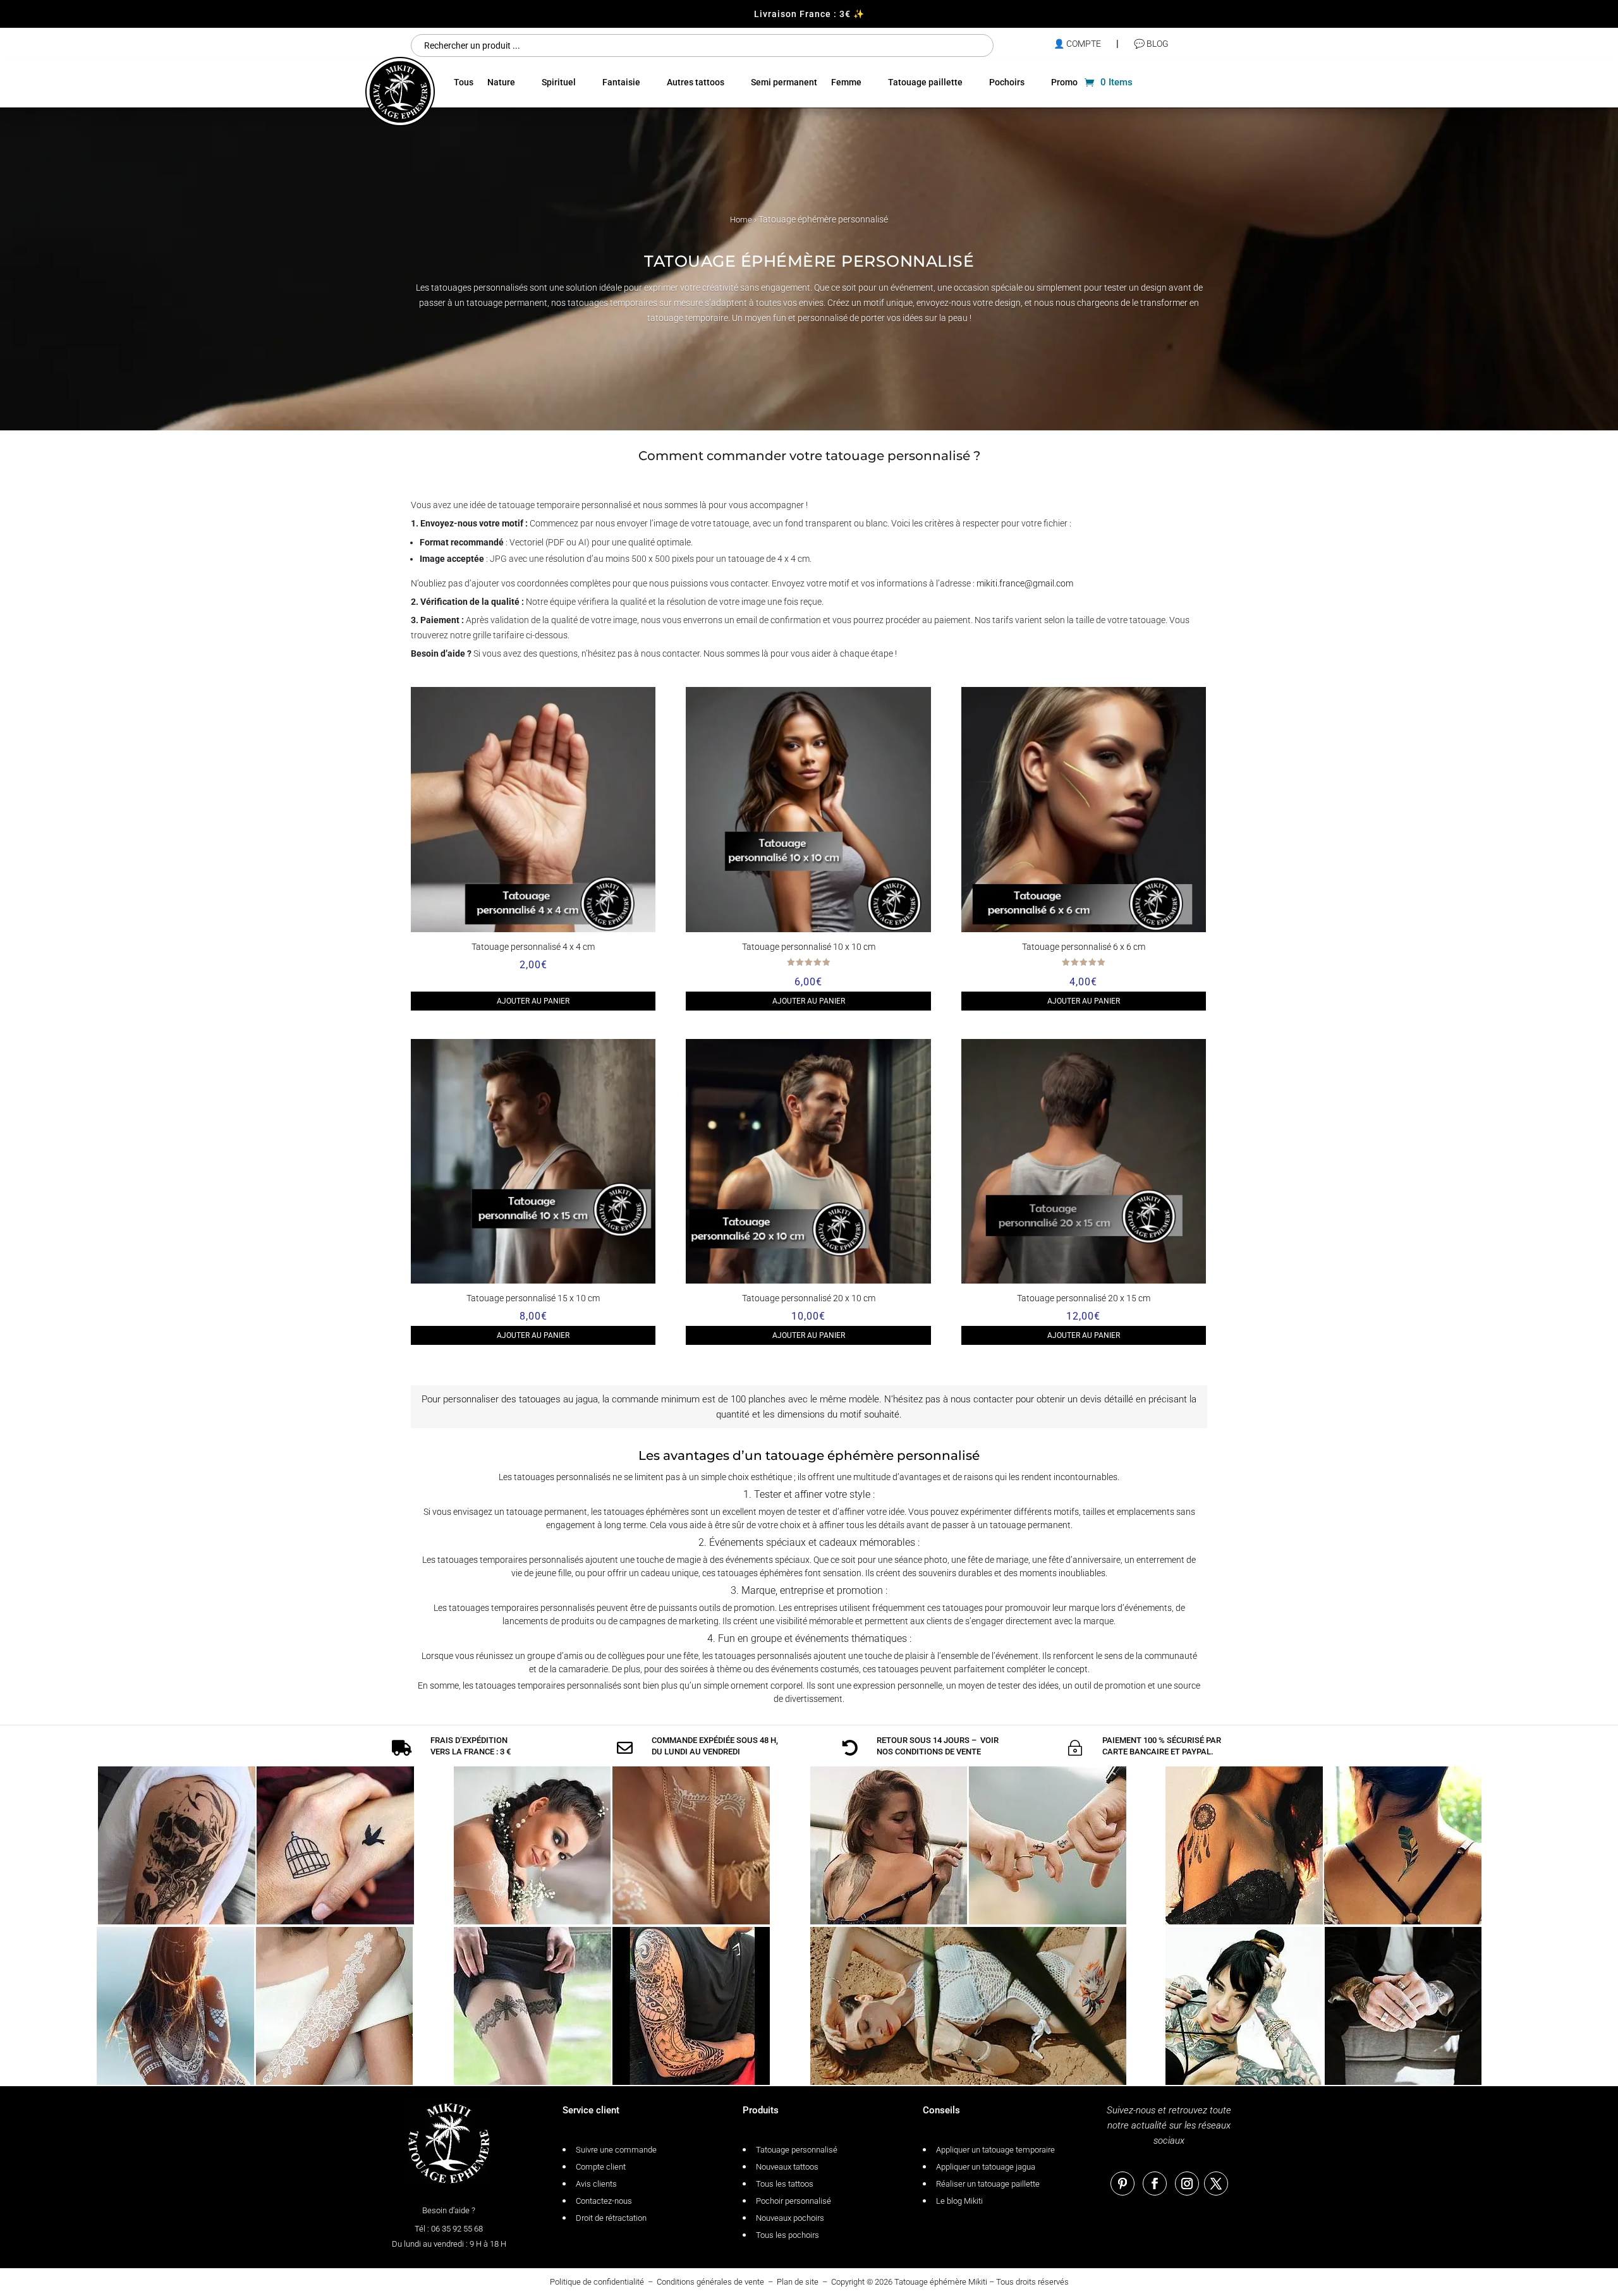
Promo (1064, 82)
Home (741, 220)
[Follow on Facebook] (1155, 2184)
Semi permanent (784, 82)
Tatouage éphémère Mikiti (941, 2282)
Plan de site (798, 2282)
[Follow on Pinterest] (1122, 2184)
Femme (846, 82)
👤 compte (1077, 44)
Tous (464, 82)
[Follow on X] (1216, 2184)
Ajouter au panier (533, 1001)
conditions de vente (938, 1752)
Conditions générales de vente (710, 2282)
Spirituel (559, 82)
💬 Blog (1151, 44)
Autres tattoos (696, 82)
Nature (501, 82)
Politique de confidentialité (597, 2282)
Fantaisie (621, 82)
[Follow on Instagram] (1187, 2184)
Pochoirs (1007, 82)
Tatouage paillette (925, 82)
